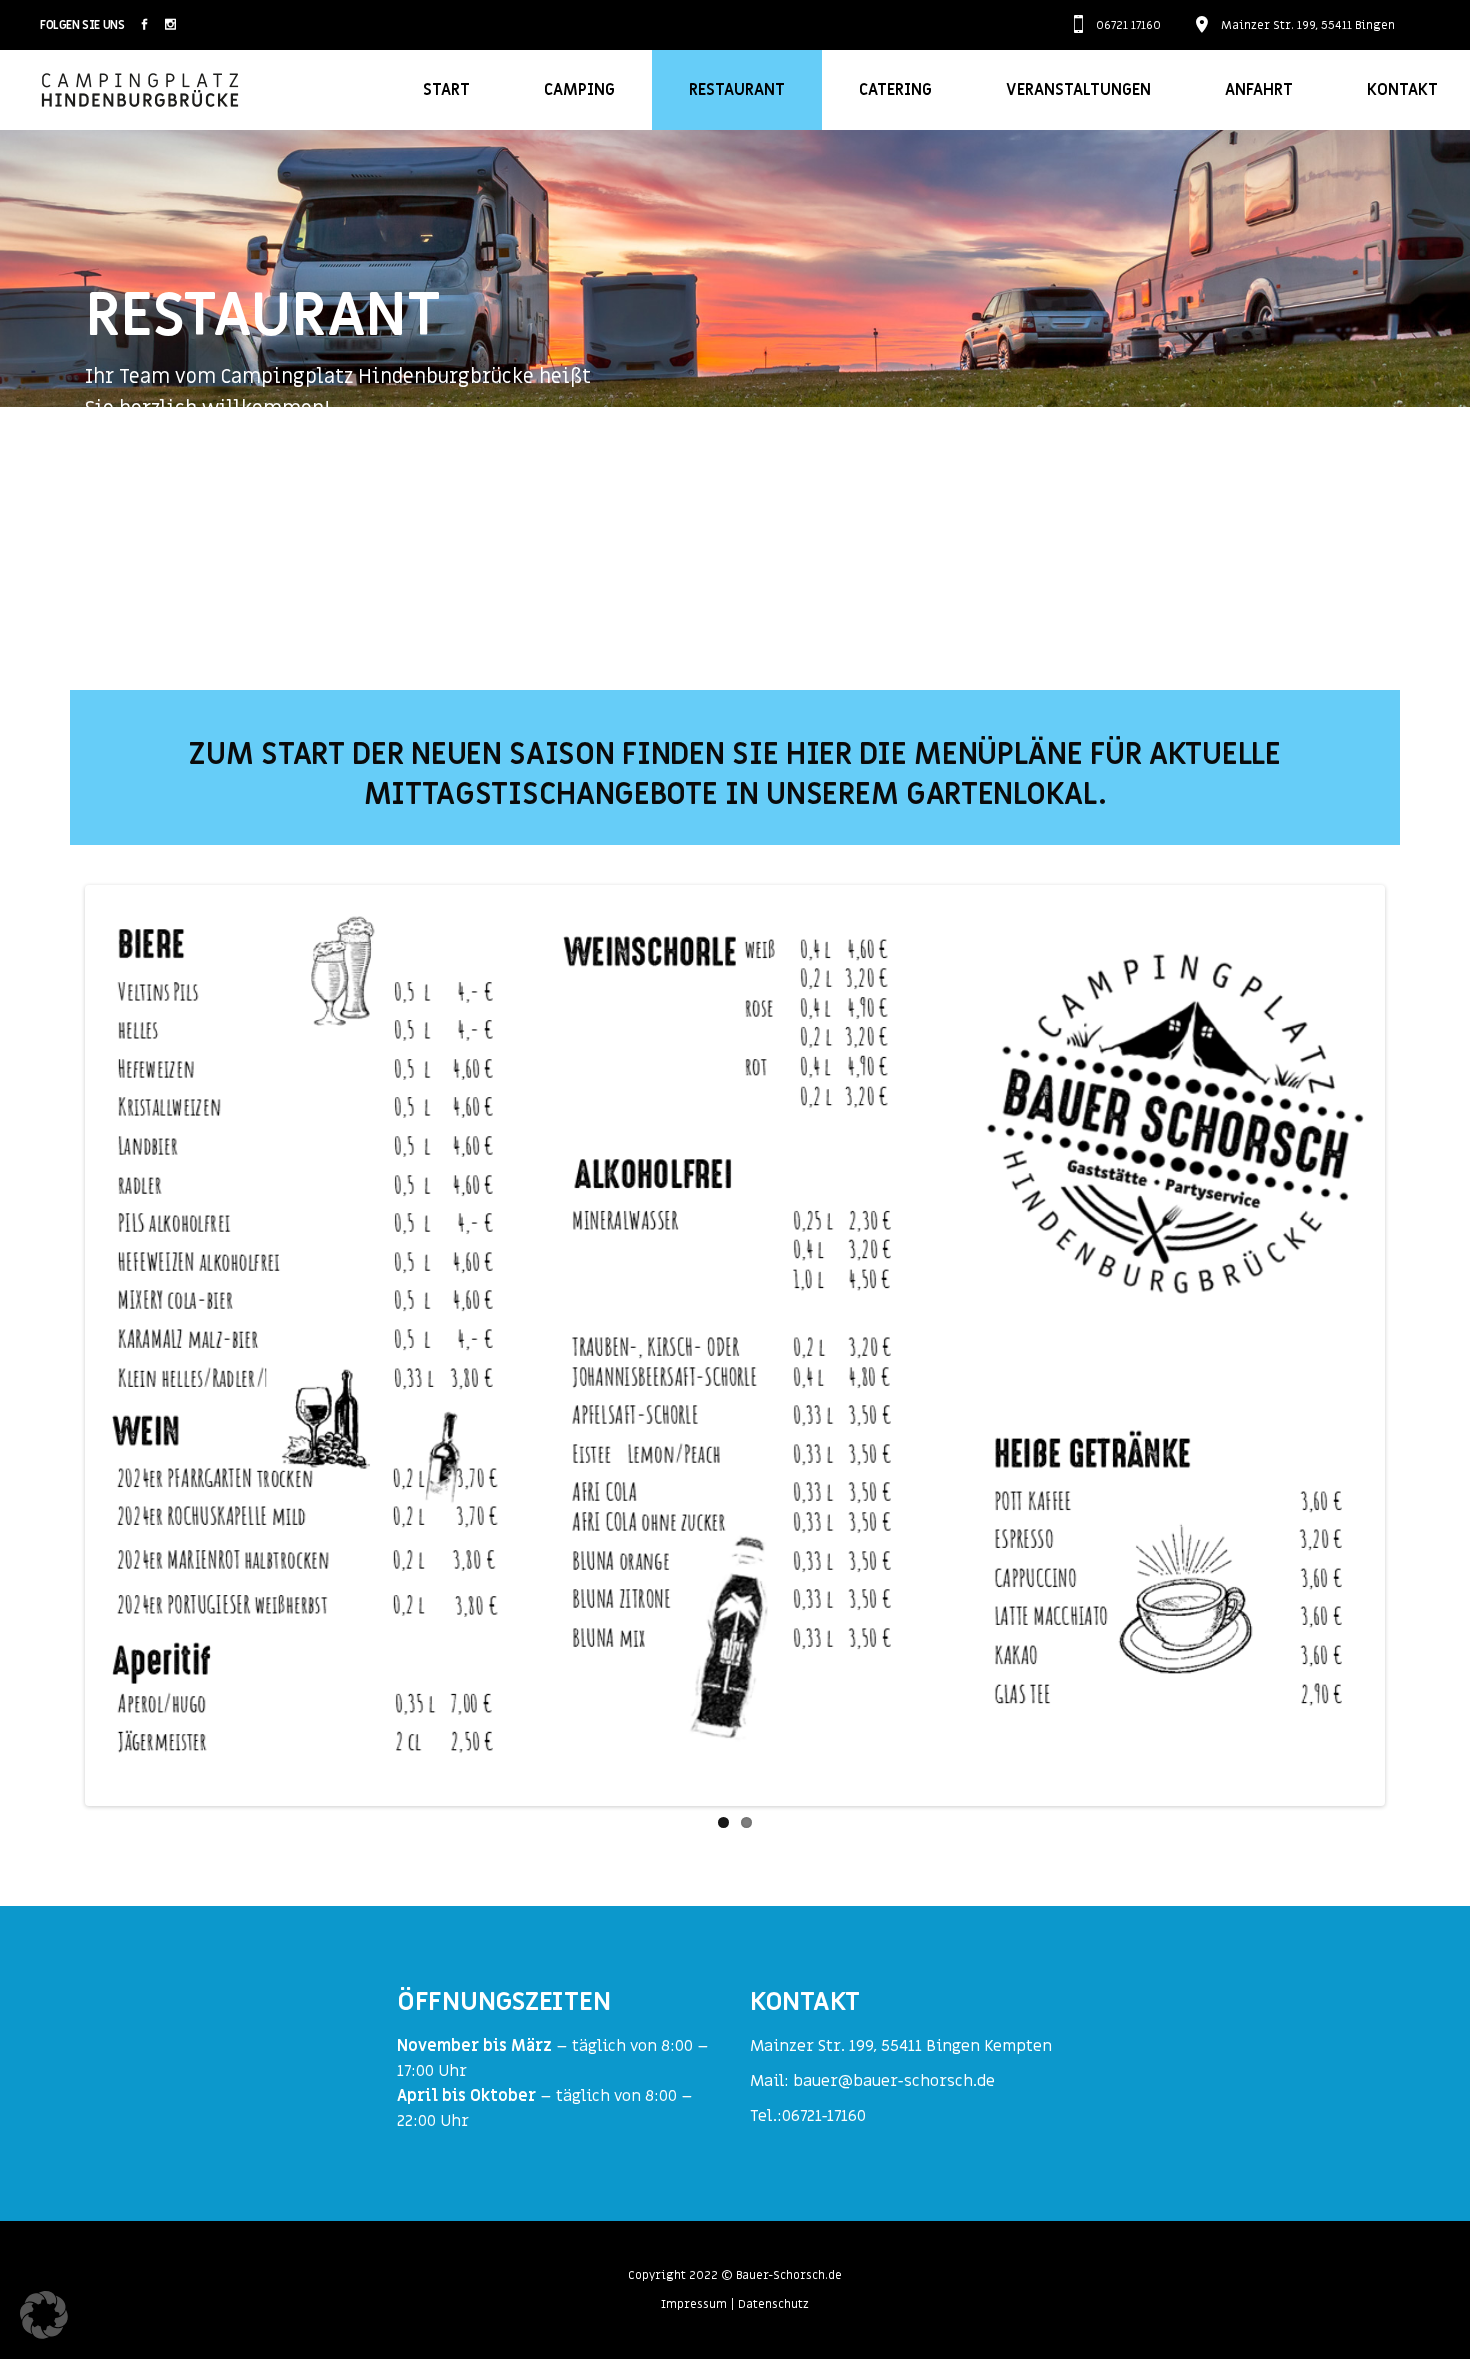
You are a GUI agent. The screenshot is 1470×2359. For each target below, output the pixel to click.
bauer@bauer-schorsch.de (894, 2081)
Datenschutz (773, 2304)
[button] (44, 2315)
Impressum (694, 2304)
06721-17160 (824, 2116)
